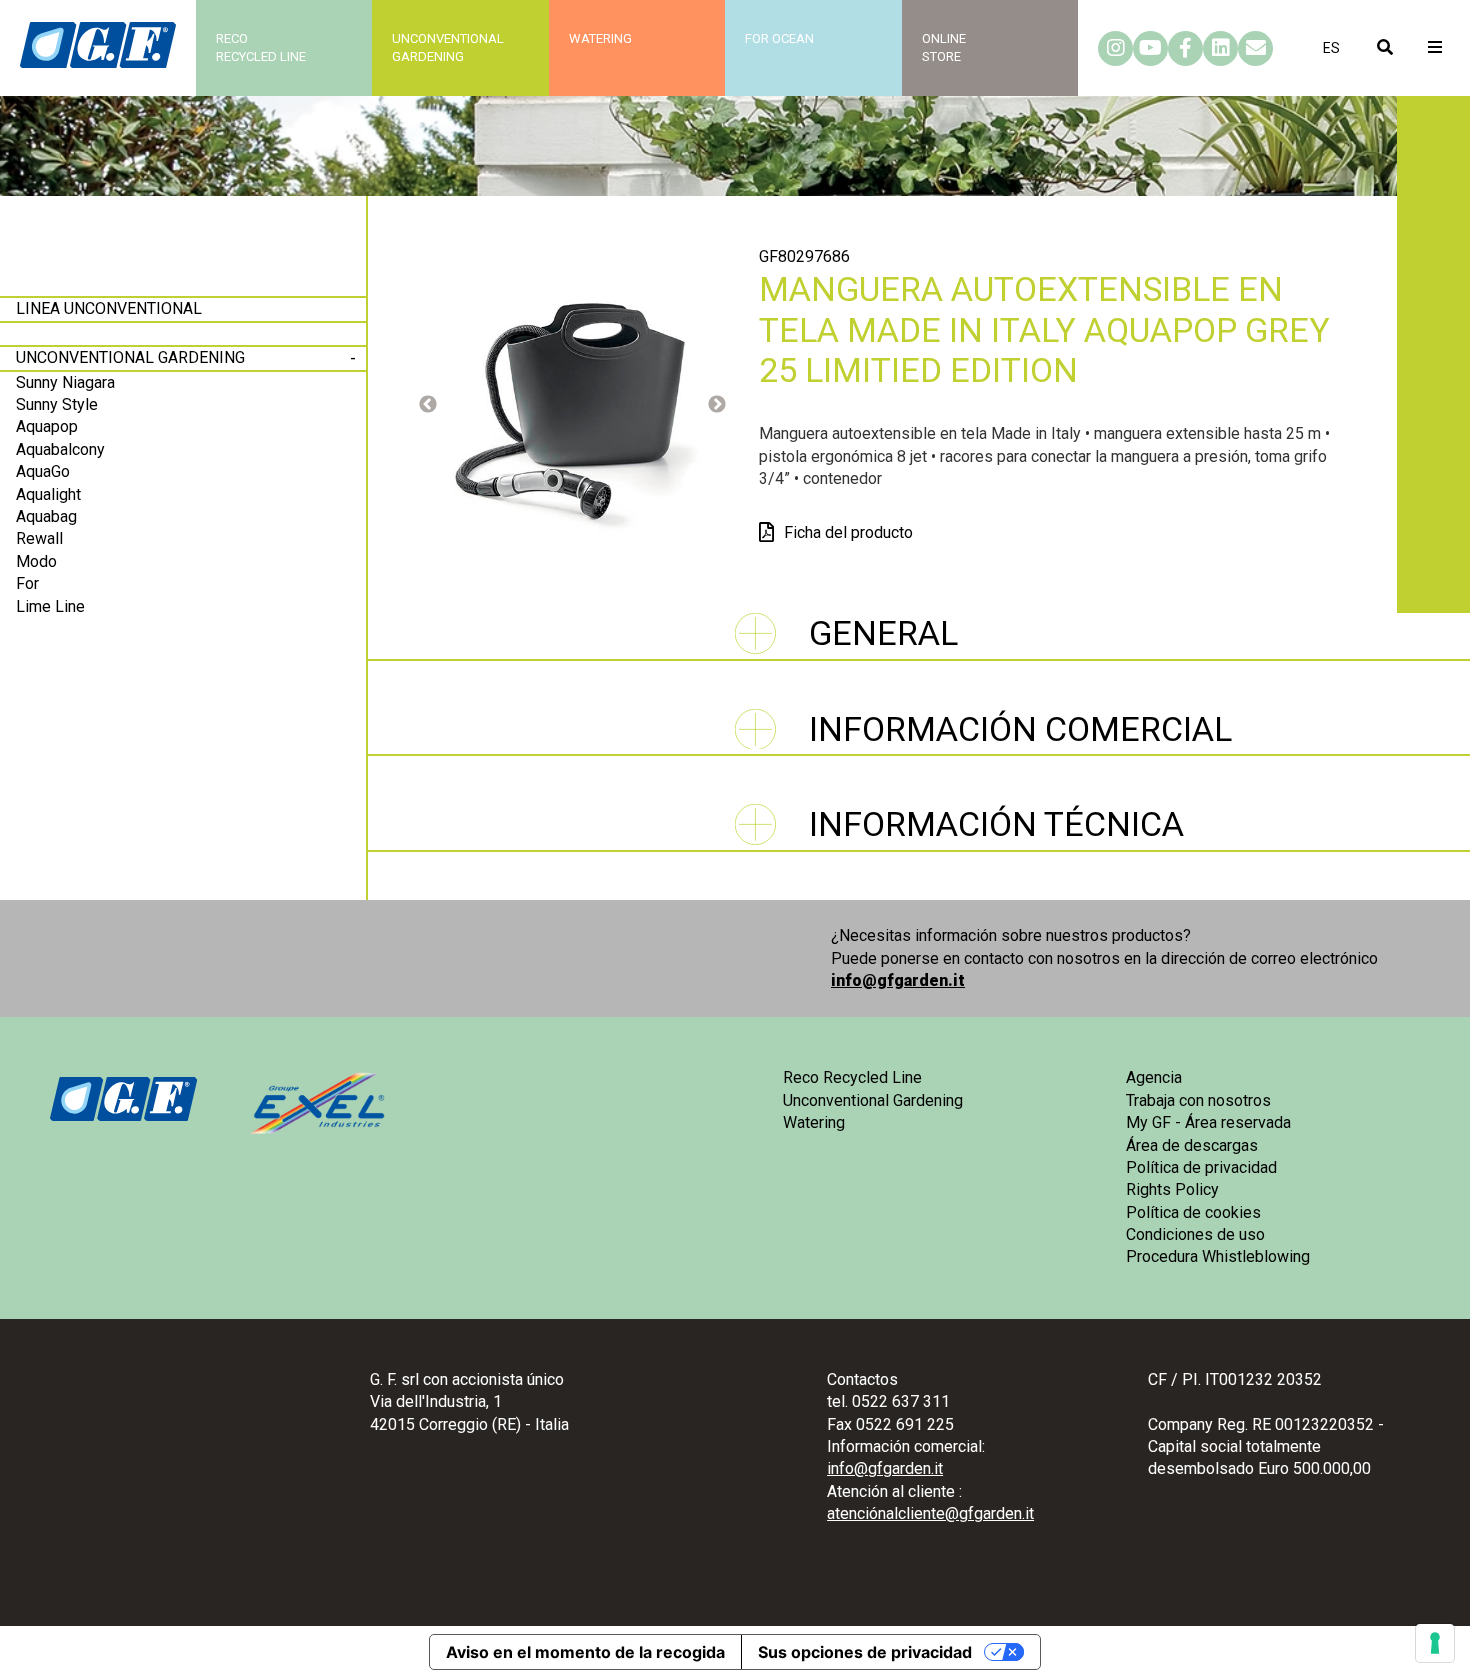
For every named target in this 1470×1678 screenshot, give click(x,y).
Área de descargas (1192, 1145)
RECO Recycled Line (261, 47)
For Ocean (779, 38)
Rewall (39, 538)
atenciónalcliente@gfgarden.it (930, 1513)
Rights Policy (1172, 1189)
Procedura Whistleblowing (1218, 1256)
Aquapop (47, 426)
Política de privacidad (1201, 1167)
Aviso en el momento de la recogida (585, 1652)
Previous (428, 405)
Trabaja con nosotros (1198, 1100)
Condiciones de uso (1195, 1234)
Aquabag (46, 516)
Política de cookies (1193, 1212)
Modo (36, 561)
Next (717, 405)
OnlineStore (944, 47)
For (27, 583)
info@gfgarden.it (898, 980)
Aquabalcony (60, 449)
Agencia (1154, 1077)
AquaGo (43, 471)
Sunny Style (57, 404)
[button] (1331, 48)
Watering (600, 38)
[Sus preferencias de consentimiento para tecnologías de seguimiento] (1435, 1643)
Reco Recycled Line (852, 1077)
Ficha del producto (848, 532)
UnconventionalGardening (448, 47)
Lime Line (50, 606)
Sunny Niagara (65, 382)
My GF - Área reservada (1208, 1122)
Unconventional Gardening (130, 357)
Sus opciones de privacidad (865, 1652)
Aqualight (48, 494)
